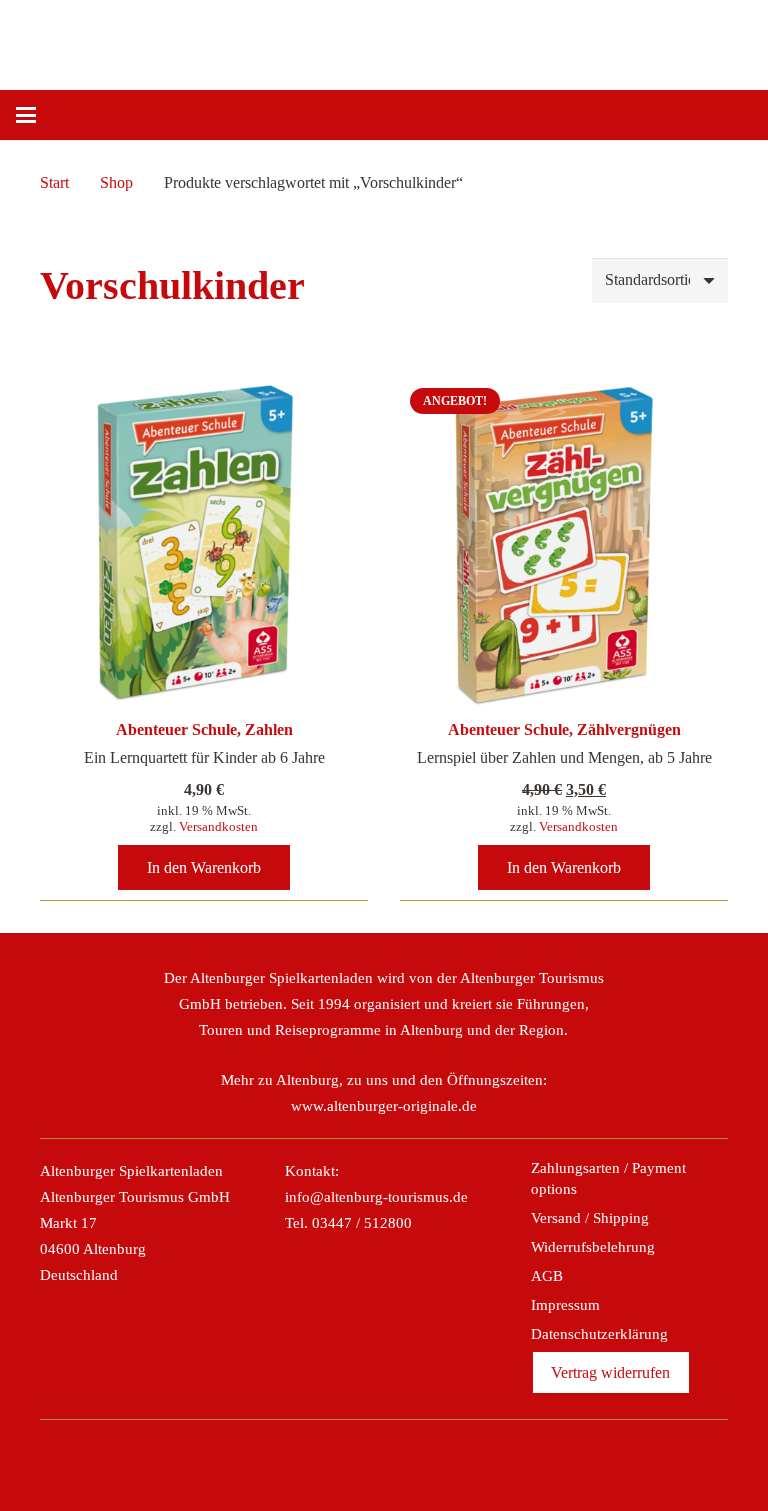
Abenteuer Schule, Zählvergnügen (564, 729)
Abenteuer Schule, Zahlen (204, 729)
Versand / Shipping (590, 1218)
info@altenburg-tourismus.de (376, 1197)
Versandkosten (218, 826)
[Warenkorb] (730, 115)
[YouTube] (449, 1459)
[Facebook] (319, 1459)
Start (54, 182)
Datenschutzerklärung (599, 1334)
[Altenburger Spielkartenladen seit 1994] (420, 40)
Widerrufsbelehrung (593, 1247)
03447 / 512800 (362, 1223)
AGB (547, 1276)
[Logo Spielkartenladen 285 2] (222, 40)
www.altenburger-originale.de (384, 1106)
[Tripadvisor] (406, 1459)
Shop (116, 182)
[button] (26, 115)
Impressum (565, 1305)
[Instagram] (362, 1459)
